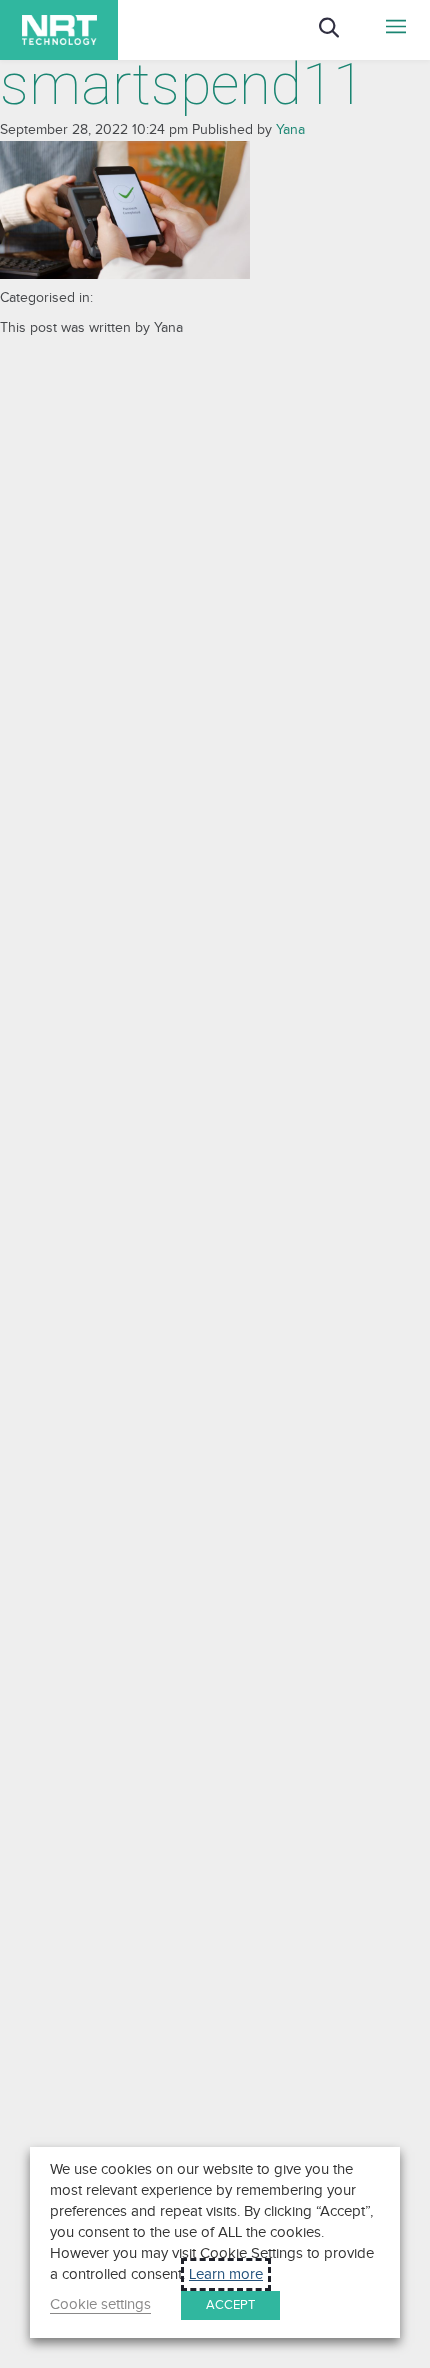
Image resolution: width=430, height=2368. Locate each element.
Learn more (226, 2274)
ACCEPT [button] (230, 2305)
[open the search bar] (344, 41)
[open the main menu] (396, 30)
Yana (290, 130)
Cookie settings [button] (100, 2304)
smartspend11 (182, 84)
